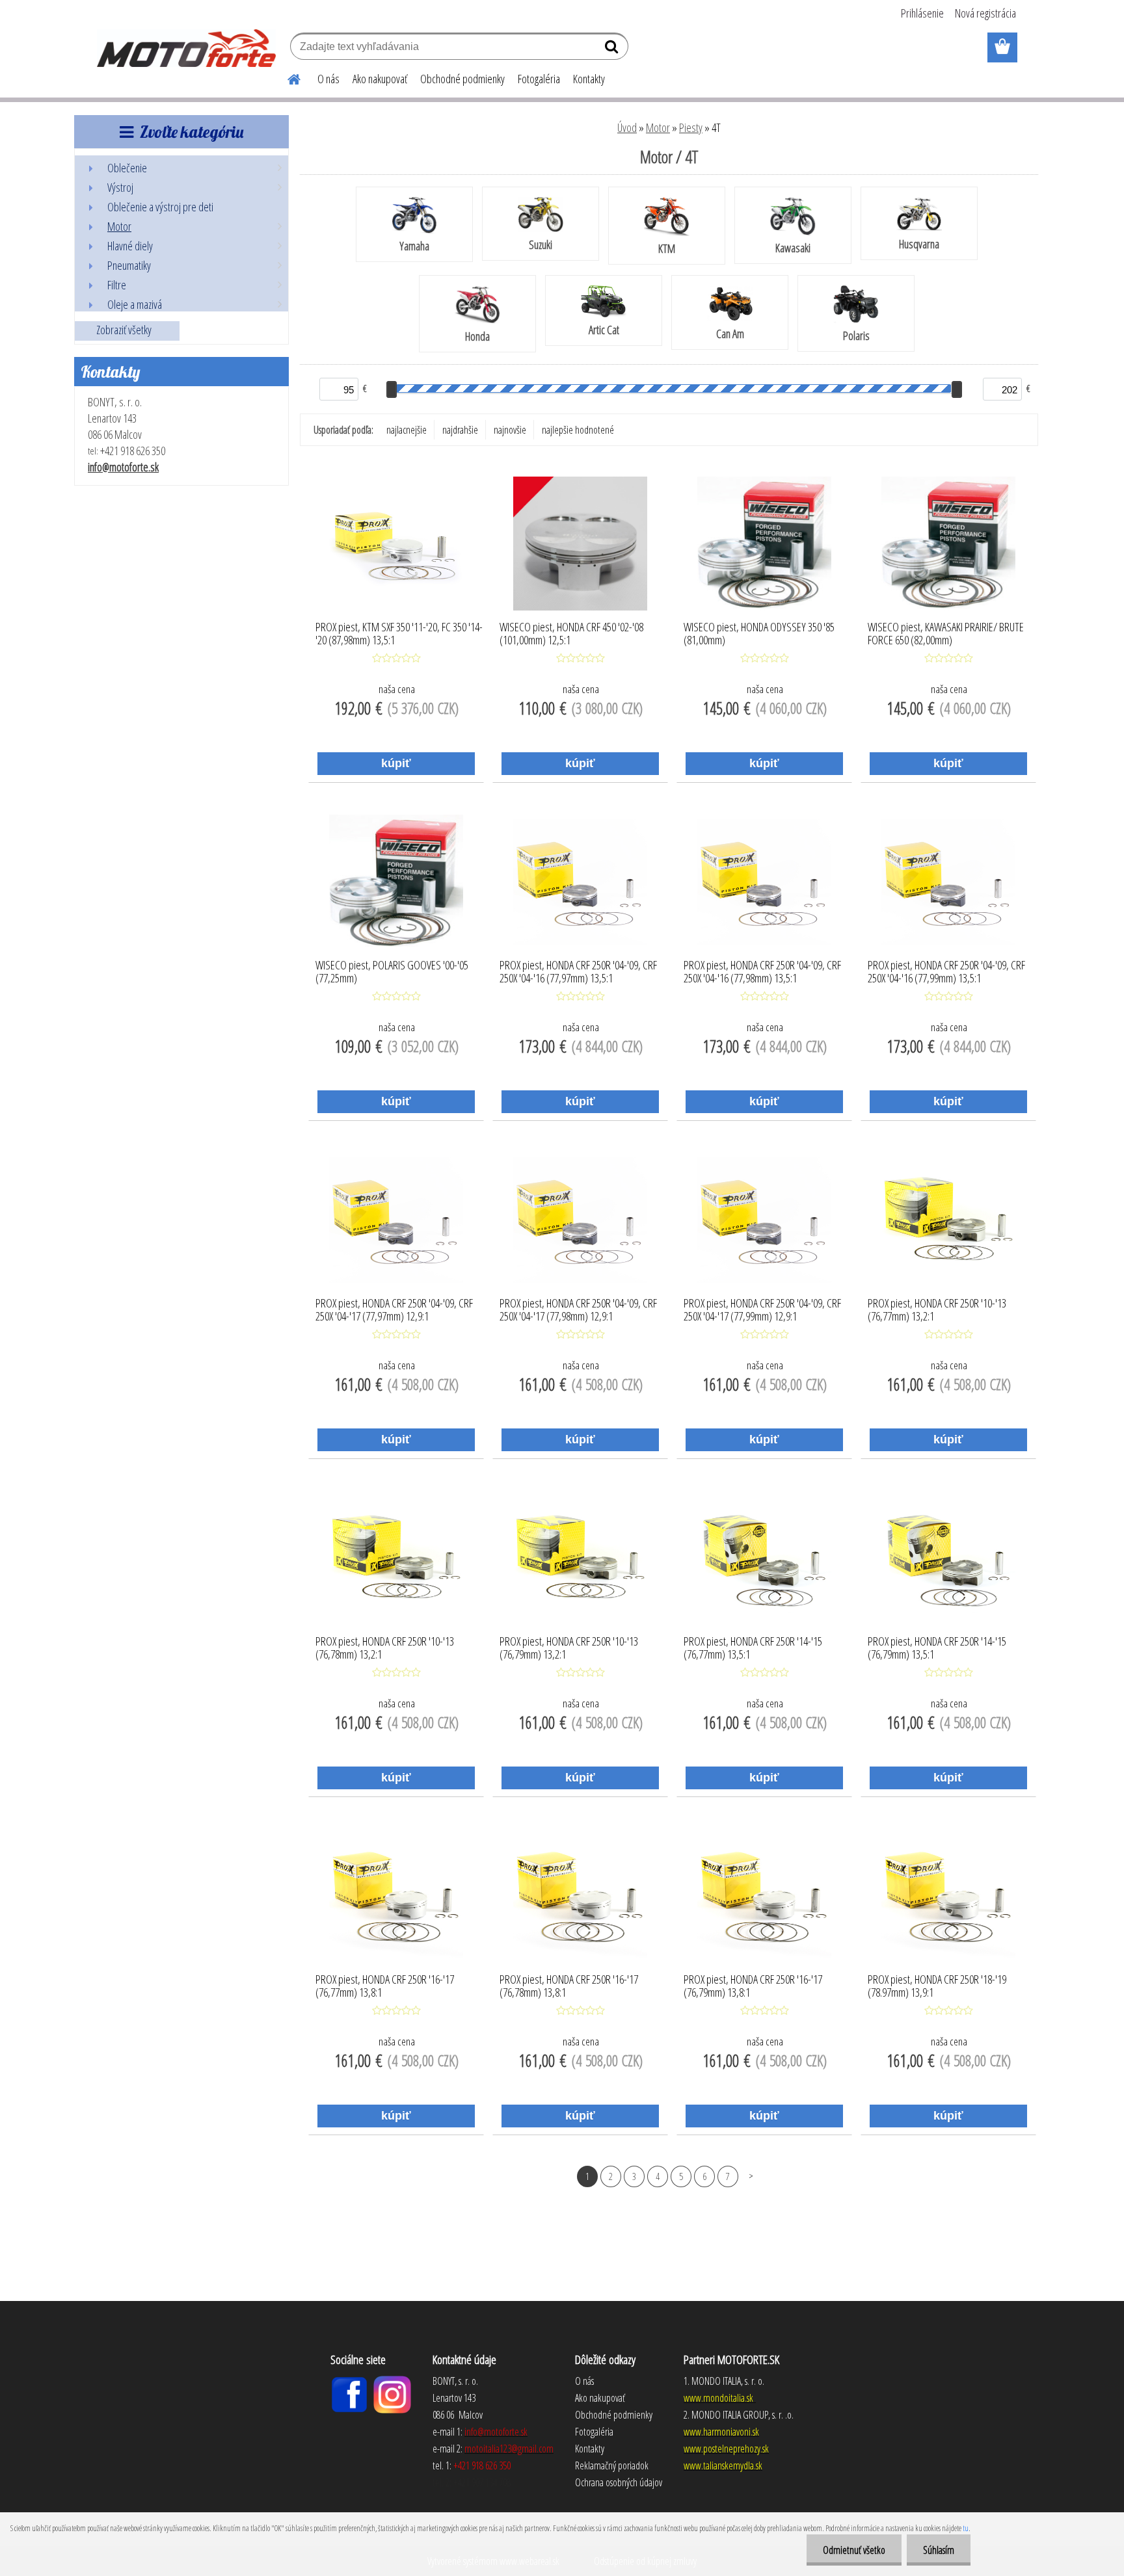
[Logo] (186, 48)
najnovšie (510, 430)
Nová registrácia (985, 13)
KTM (667, 248)
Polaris (856, 335)
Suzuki (541, 244)
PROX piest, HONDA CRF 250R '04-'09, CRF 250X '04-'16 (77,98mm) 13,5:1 (762, 972)
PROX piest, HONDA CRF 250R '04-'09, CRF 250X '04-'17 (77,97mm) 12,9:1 (394, 1310)
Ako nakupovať (380, 79)
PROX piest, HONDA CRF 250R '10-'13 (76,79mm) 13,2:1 (569, 1648)
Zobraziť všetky (124, 330)
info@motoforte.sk (123, 467)
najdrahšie (460, 430)
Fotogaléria (539, 79)
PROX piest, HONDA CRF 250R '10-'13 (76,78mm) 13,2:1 (385, 1648)
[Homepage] (286, 77)
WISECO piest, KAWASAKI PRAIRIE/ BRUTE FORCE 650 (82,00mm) (946, 634)
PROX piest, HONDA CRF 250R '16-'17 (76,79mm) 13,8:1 (753, 1986)
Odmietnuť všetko (854, 2550)
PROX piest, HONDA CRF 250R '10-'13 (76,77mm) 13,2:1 (937, 1310)
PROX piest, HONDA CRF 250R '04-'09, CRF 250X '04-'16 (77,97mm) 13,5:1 (578, 972)
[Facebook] (349, 2381)
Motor (658, 127)
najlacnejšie (407, 430)
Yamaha (414, 246)
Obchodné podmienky (462, 79)
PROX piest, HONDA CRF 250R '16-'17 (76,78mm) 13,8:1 (569, 1986)
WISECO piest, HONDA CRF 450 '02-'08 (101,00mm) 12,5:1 (571, 634)
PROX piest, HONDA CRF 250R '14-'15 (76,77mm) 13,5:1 (753, 1648)
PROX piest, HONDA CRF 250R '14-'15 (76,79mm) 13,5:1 (937, 1648)
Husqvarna (919, 244)
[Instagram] (392, 2381)
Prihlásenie (922, 13)
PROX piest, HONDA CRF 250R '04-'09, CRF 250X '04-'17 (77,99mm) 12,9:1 (762, 1310)
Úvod (627, 127)
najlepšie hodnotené (578, 430)
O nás (328, 79)
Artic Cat (604, 330)
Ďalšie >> (751, 2176)
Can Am (730, 334)
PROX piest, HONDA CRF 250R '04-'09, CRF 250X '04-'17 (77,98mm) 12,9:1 (578, 1310)
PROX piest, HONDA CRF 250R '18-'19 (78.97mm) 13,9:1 (937, 1986)
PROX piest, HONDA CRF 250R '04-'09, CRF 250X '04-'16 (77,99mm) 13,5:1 (946, 972)
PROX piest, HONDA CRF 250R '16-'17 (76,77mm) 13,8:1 (385, 1986)
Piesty (691, 127)
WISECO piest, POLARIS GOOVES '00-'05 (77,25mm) (392, 972)
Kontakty (589, 79)
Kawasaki (793, 248)
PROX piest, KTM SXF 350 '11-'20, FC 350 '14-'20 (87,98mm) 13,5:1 (399, 634)
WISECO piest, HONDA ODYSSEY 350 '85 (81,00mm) (759, 634)
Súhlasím (939, 2550)
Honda (477, 336)
